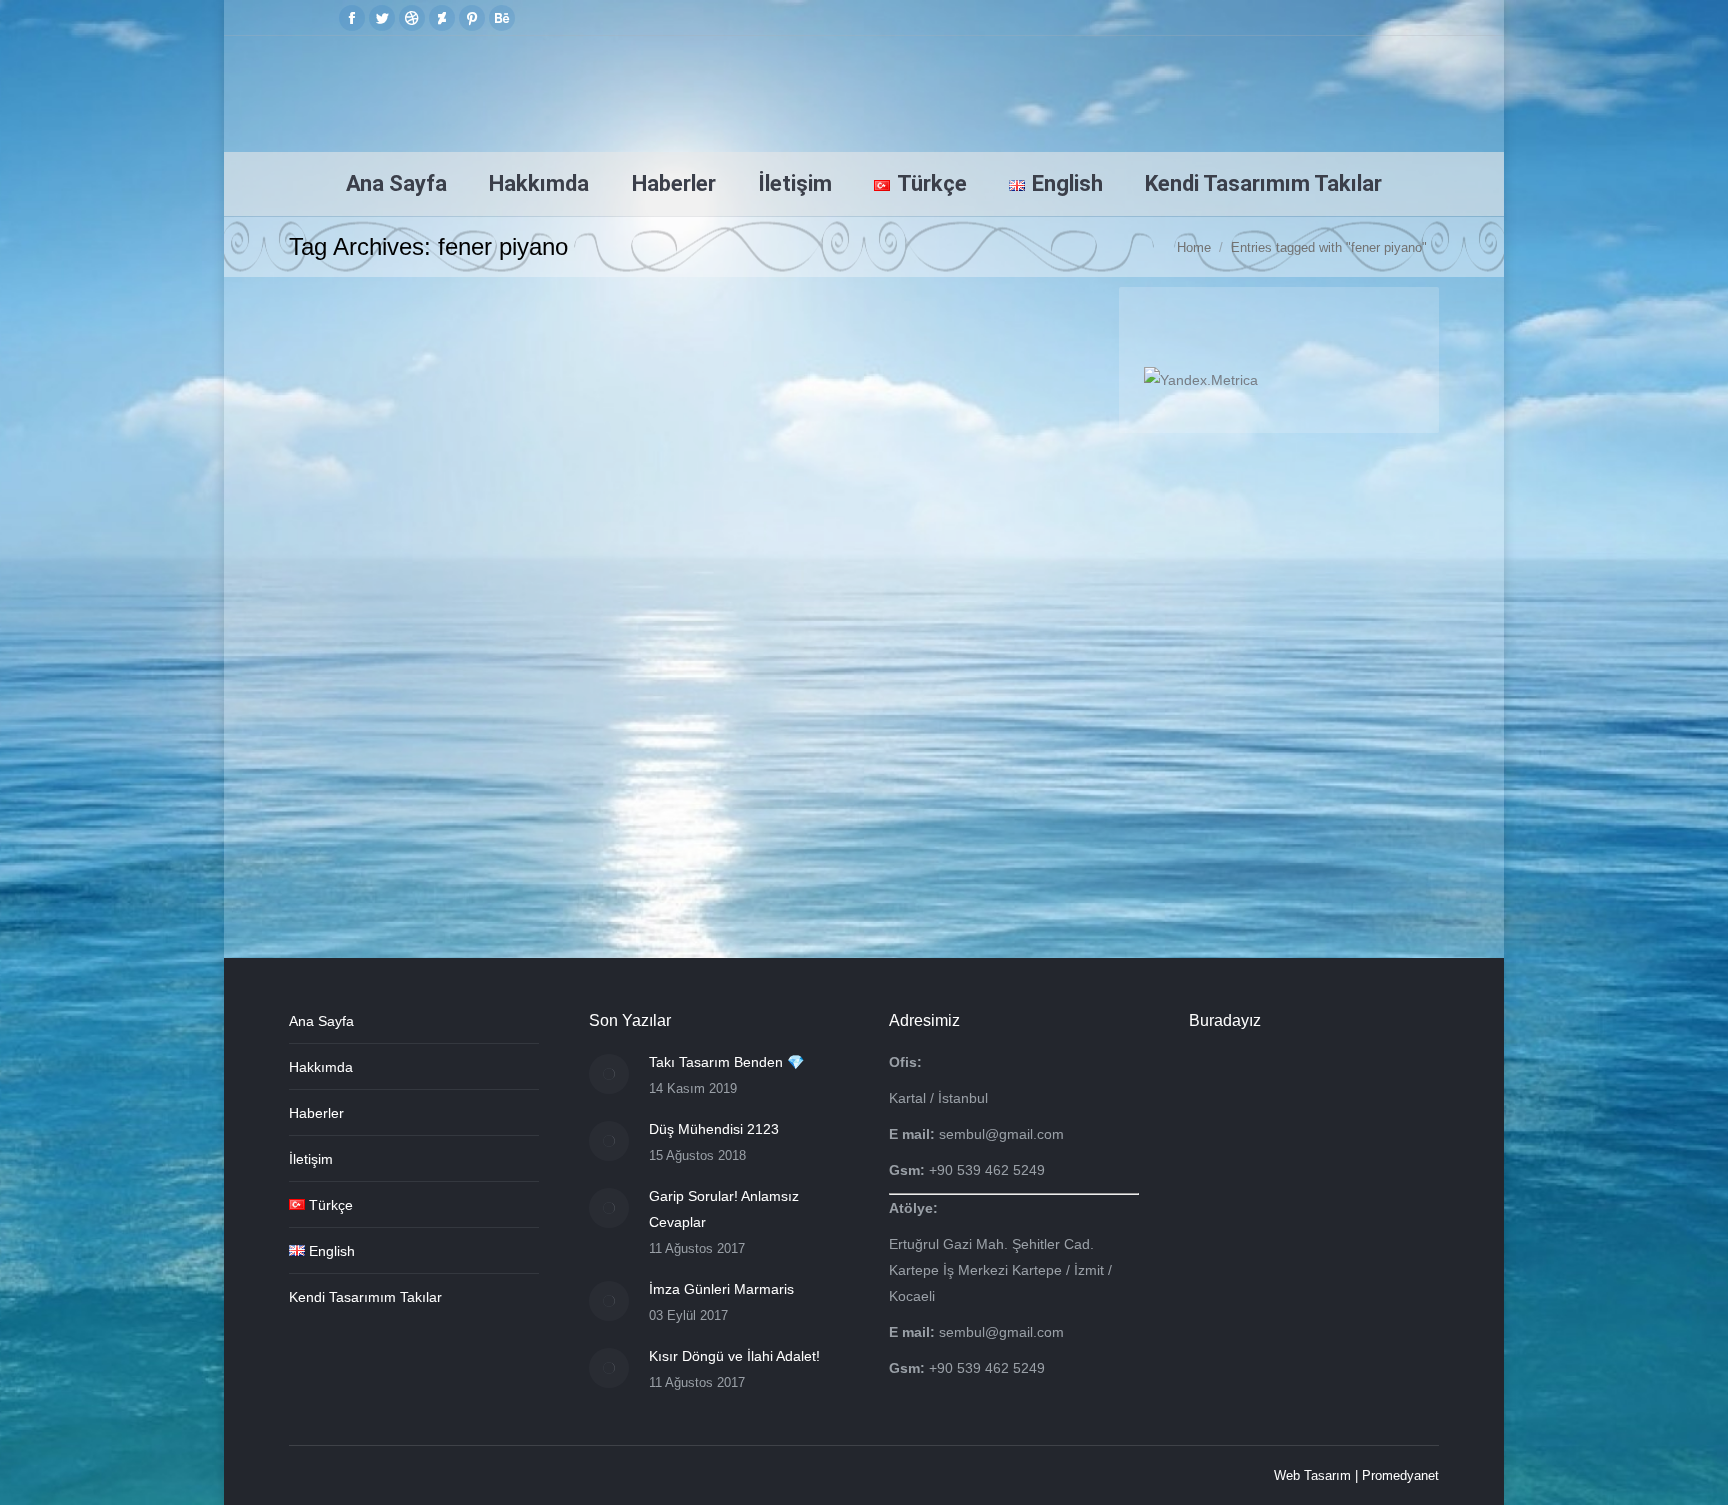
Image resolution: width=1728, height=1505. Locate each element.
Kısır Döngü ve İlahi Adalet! (734, 1356)
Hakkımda (321, 1067)
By (492, 706)
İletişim (311, 1159)
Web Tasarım (1312, 1475)
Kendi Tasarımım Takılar (365, 1297)
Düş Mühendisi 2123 (714, 1129)
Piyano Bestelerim (367, 706)
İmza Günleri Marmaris (721, 1289)
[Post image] (609, 1074)
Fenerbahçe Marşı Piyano (405, 671)
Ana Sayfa (321, 1021)
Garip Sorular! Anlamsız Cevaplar (724, 1209)
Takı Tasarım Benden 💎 (726, 1062)
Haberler (316, 1113)
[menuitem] (396, 184)
